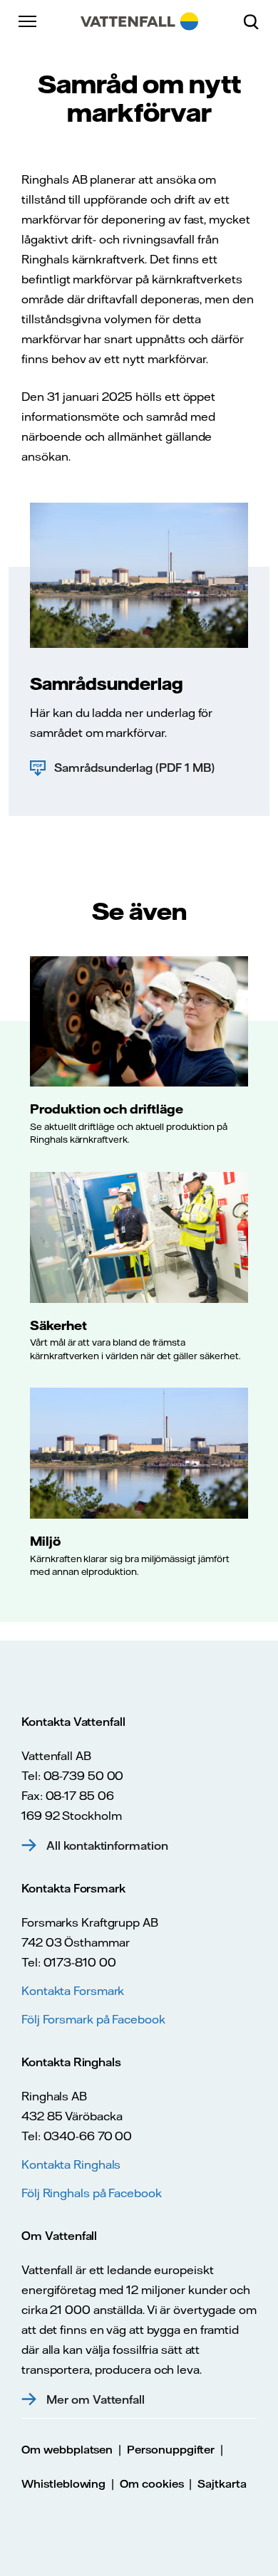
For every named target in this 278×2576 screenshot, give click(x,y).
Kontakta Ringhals (71, 2164)
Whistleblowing (63, 2484)
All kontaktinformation (107, 1845)
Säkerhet (58, 1325)
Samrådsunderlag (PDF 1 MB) (134, 768)
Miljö (45, 1541)
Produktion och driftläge (107, 1109)
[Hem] (139, 21)
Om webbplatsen (67, 2450)
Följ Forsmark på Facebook (93, 2019)
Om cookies (152, 2484)
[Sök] (257, 21)
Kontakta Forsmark (73, 1991)
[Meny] (29, 21)
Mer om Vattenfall (96, 2399)
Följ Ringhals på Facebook (92, 2193)
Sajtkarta (222, 2484)
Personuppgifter (171, 2450)
